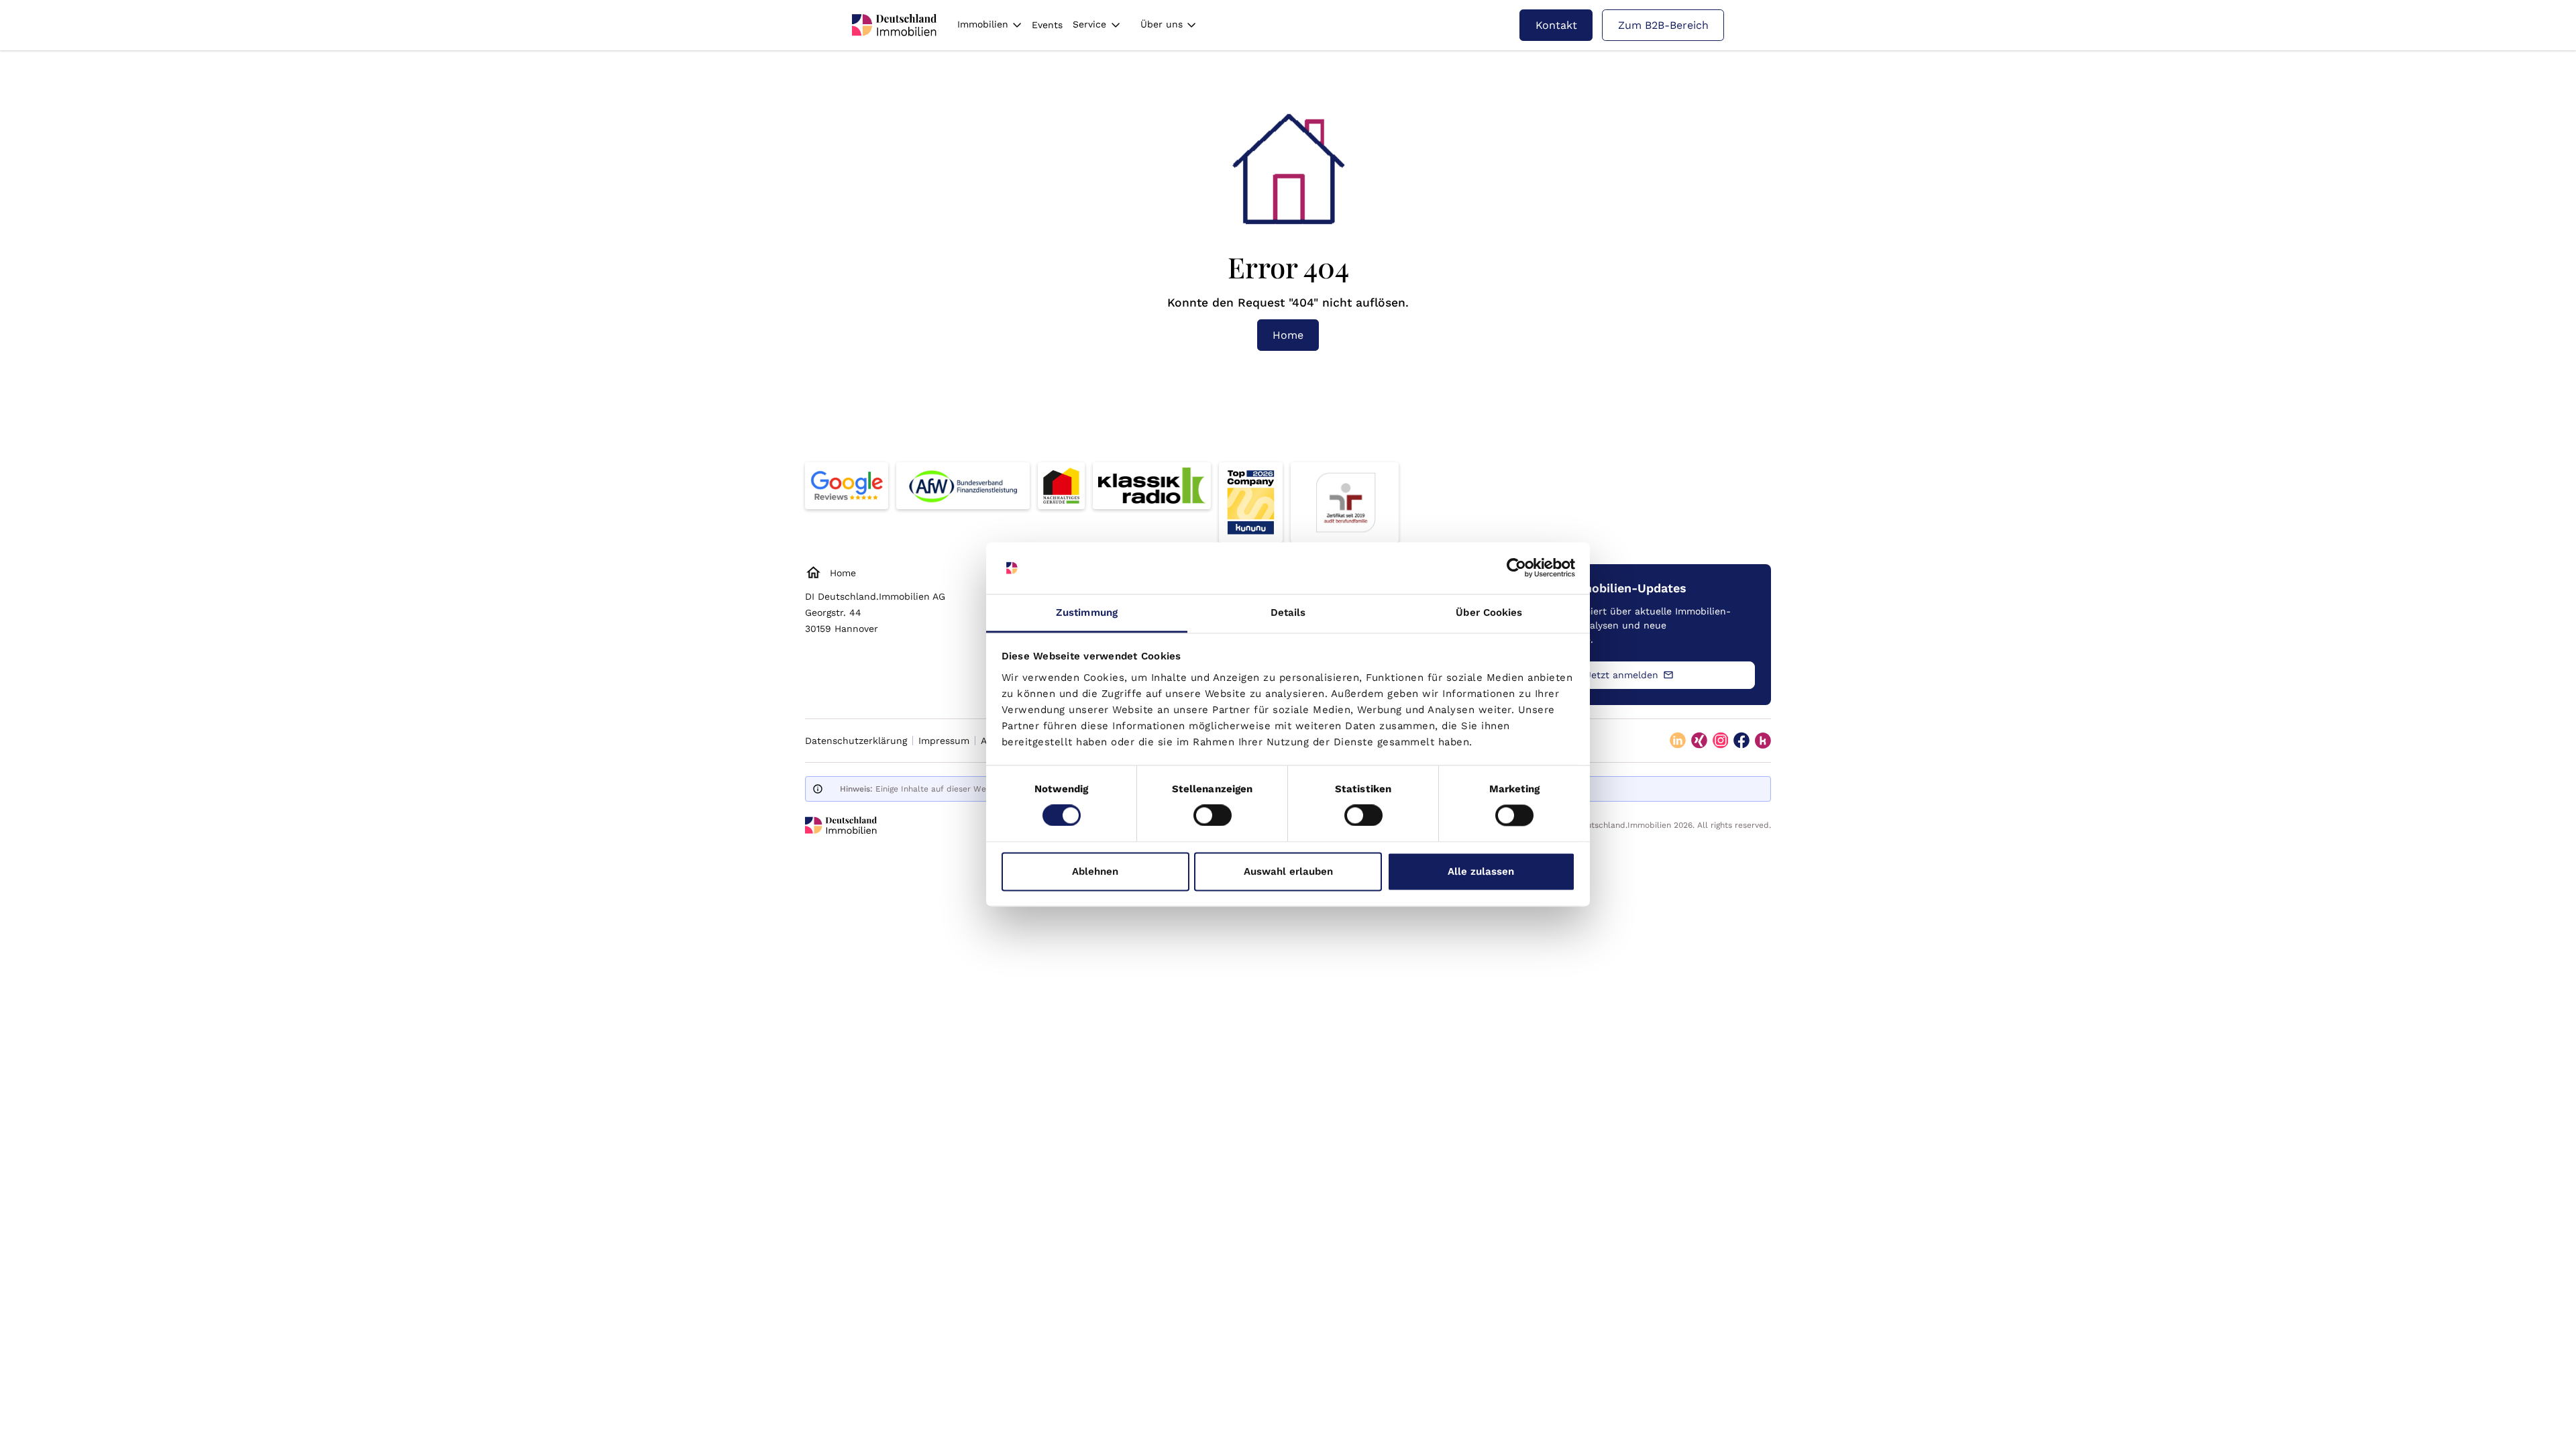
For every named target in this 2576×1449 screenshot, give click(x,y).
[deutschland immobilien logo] (894, 25)
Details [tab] (1288, 612)
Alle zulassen (1481, 871)
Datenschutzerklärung (856, 741)
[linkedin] (1678, 741)
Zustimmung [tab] (1087, 612)
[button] (989, 25)
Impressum (944, 741)
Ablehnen (1095, 871)
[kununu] (1763, 741)
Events (1047, 25)
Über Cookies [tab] (1489, 612)
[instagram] (1721, 741)
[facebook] (1741, 741)
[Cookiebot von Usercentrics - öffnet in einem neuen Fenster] (1516, 568)
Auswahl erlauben (1288, 871)
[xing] (1699, 741)
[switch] (1213, 816)
